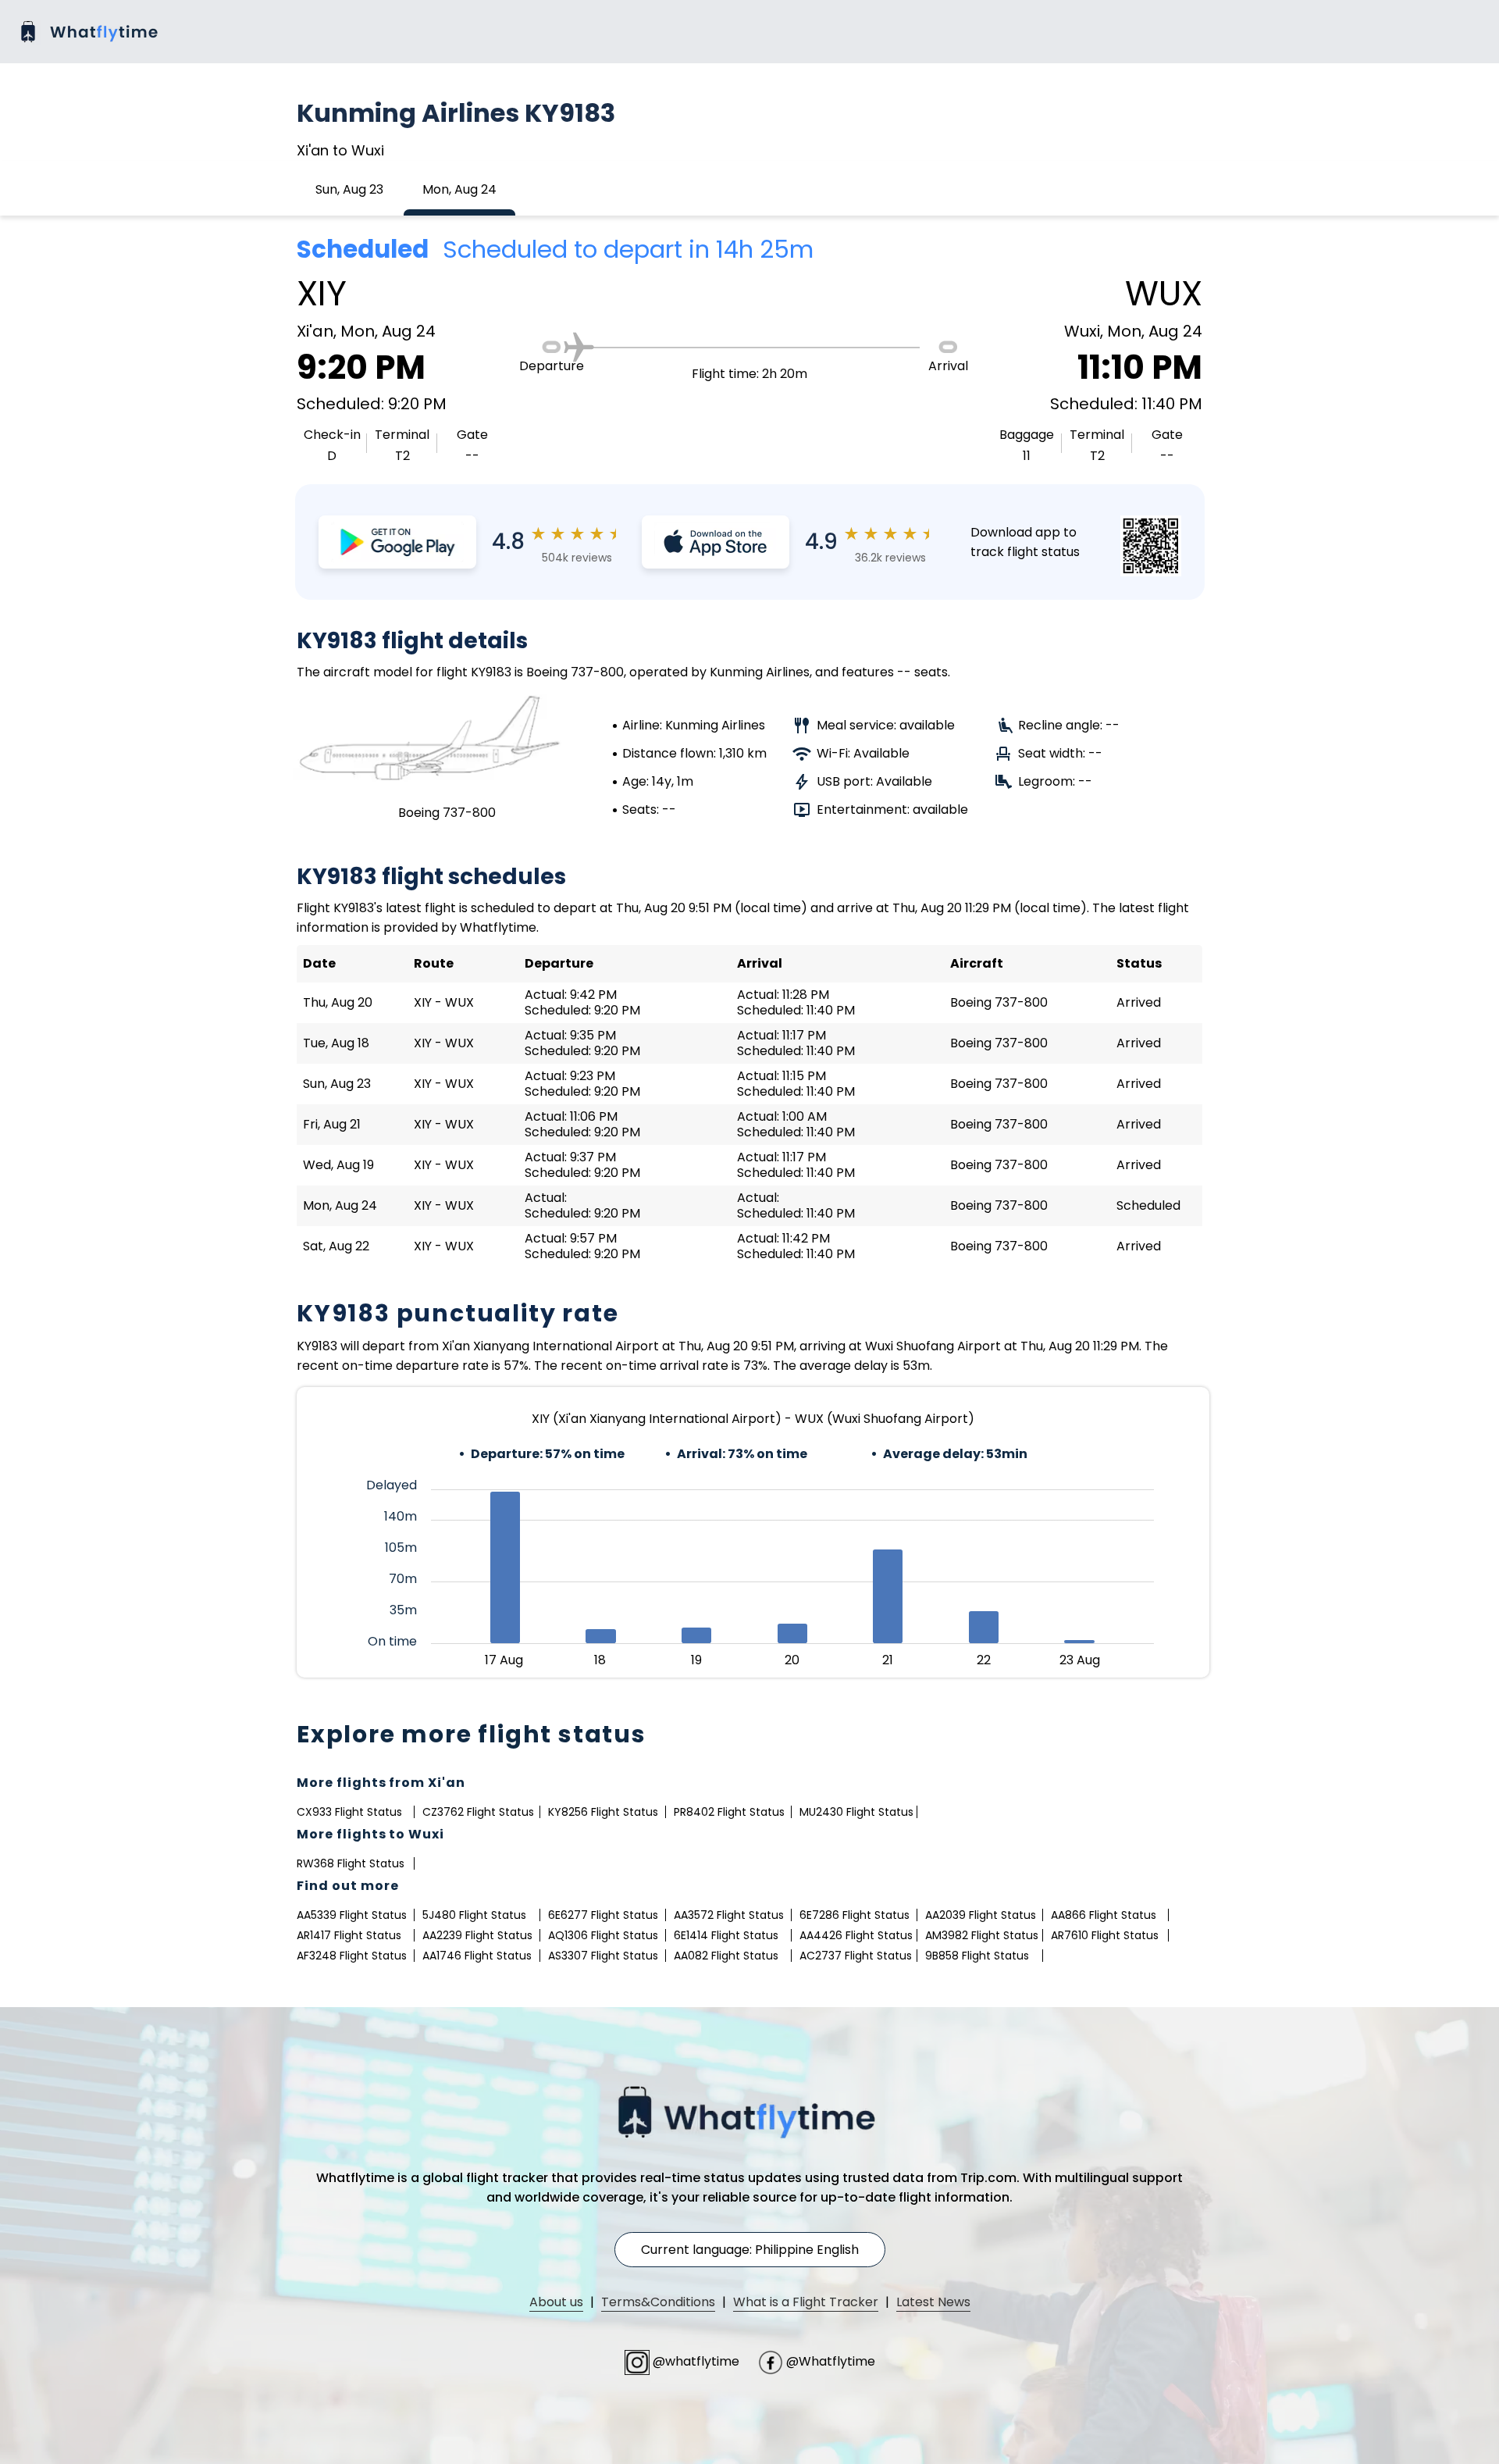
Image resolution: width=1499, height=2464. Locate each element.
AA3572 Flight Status (729, 1915)
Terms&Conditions (658, 2302)
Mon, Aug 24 (459, 189)
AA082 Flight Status (726, 1956)
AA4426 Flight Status (856, 1935)
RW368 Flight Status (351, 1863)
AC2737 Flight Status (856, 1956)
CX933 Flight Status (349, 1812)
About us (556, 2302)
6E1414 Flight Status (726, 1935)
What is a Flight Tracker (806, 2302)
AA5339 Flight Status (352, 1915)
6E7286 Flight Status (855, 1915)
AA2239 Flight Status (477, 1935)
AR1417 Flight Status (349, 1935)
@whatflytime (696, 2361)
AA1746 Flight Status (477, 1956)
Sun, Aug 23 (349, 189)
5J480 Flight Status (474, 1915)
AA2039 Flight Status (981, 1915)
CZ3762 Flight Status (478, 1812)
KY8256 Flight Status (603, 1812)
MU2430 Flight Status (856, 1812)
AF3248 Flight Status (352, 1956)
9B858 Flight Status (977, 1956)
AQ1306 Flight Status (603, 1935)
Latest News (933, 2302)
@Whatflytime (829, 2361)
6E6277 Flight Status (603, 1915)
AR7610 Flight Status (1105, 1935)
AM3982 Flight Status (982, 1935)
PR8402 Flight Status (729, 1812)
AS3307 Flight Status (603, 1956)
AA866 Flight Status (1104, 1915)
